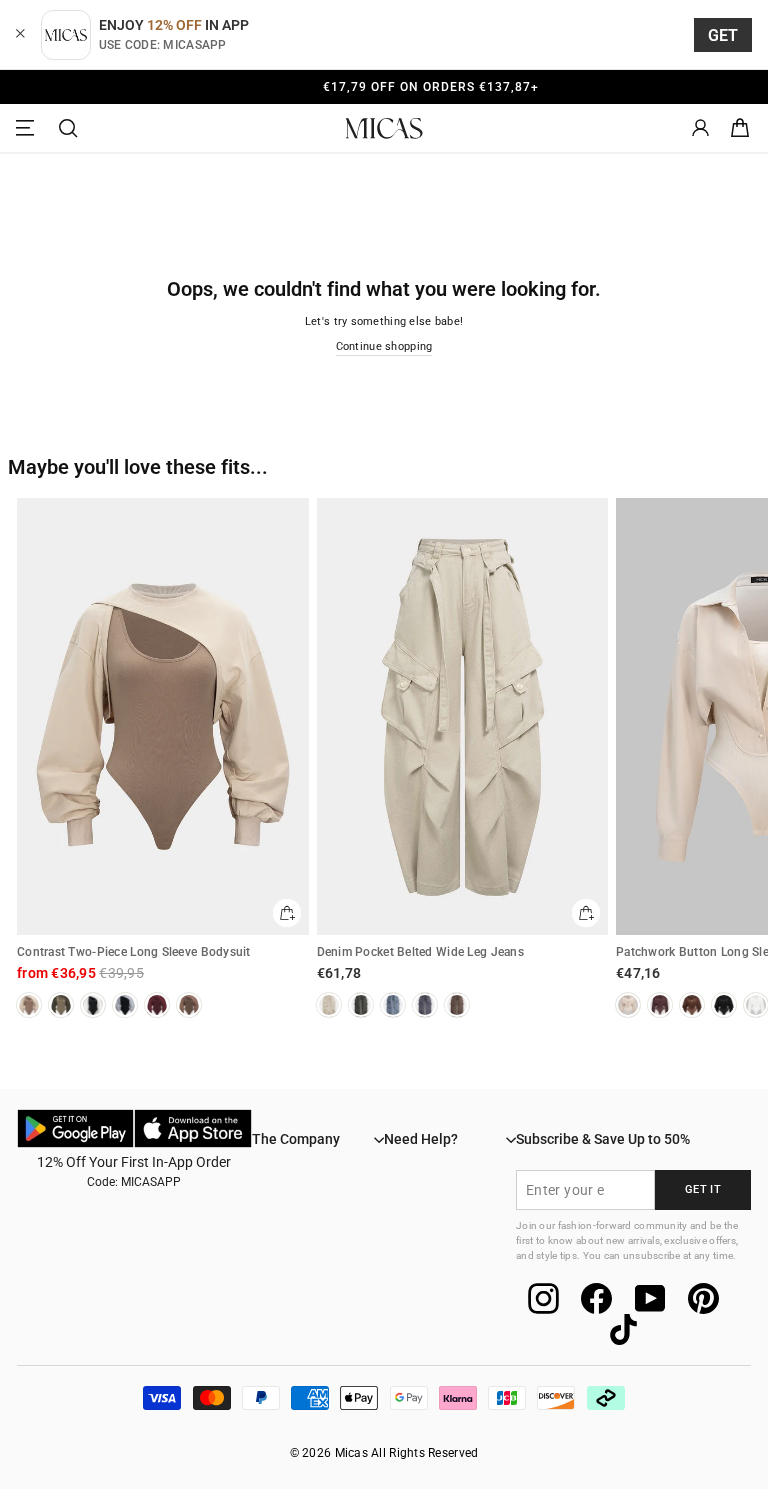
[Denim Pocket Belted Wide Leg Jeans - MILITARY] (361, 1005)
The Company (296, 1139)
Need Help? (421, 1139)
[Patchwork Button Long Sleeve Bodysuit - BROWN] (692, 1005)
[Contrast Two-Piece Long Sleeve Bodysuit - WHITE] (93, 1005)
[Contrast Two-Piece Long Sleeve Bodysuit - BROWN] (189, 1005)
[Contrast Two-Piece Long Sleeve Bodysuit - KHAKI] (29, 1005)
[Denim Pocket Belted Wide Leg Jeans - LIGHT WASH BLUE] (393, 1005)
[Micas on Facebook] (596, 1298)
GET (723, 35)
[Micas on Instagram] (543, 1298)
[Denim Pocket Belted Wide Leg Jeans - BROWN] (457, 1005)
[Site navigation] (28, 128)
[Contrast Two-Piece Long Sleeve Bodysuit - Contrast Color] (125, 1005)
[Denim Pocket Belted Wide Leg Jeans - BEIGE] (329, 1005)
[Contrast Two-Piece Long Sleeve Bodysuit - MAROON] (157, 1005)
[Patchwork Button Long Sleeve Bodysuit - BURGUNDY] (660, 1005)
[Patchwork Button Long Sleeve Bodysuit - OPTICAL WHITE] (756, 1005)
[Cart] (740, 128)
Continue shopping (384, 346)
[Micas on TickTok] (623, 1329)
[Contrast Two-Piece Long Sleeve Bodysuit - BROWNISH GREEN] (61, 1005)
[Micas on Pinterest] (703, 1298)
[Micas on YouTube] (650, 1298)
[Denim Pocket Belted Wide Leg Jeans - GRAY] (425, 1005)
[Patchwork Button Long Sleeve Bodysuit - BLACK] (724, 1005)
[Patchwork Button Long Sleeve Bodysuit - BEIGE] (628, 1005)
